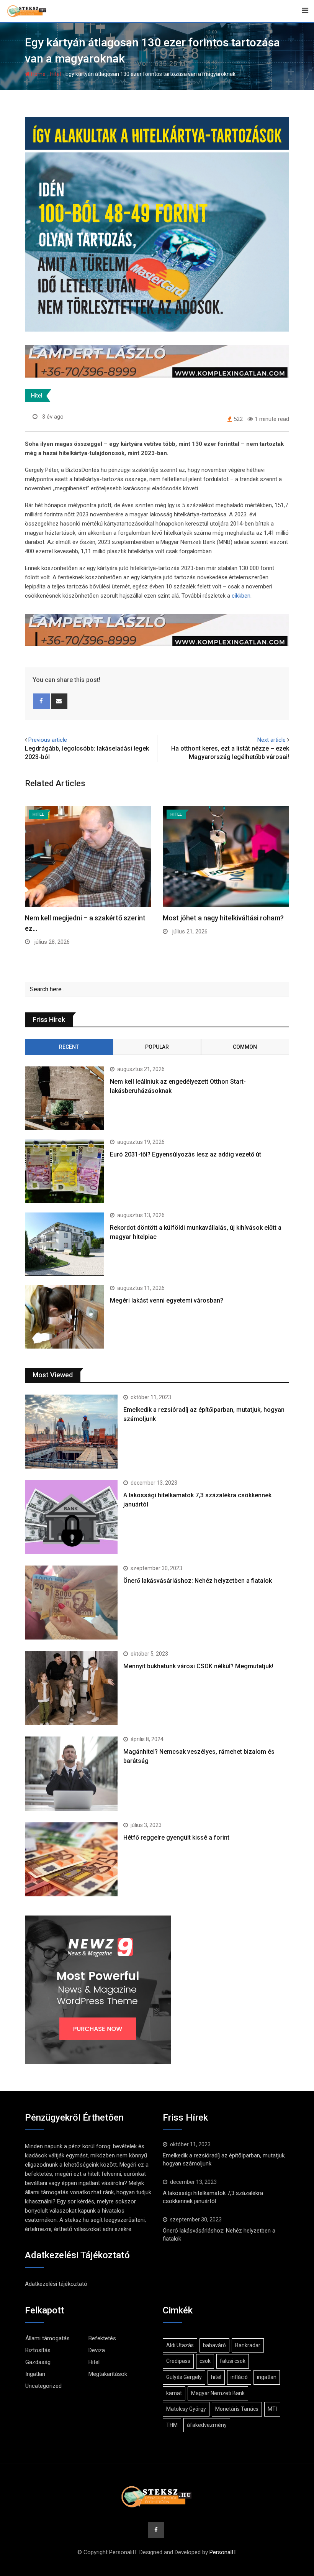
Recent (69, 1047)
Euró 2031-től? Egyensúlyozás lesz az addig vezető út (186, 1154)
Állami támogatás (47, 2338)
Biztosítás (38, 2350)
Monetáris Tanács (237, 2409)
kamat (174, 2393)
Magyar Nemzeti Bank (218, 2393)
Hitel (56, 74)
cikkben (241, 596)
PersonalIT (223, 2552)
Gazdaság (38, 2362)
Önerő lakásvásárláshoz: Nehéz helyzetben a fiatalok (198, 1581)
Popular (157, 1047)
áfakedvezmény (207, 2425)
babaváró (214, 2345)
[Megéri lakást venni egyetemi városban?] (65, 1317)
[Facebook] (42, 701)
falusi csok (233, 2361)
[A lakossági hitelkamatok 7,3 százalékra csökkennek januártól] (71, 1517)
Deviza (97, 2350)
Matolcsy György (186, 2409)
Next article (271, 740)
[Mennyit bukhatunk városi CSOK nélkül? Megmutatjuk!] (71, 1688)
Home (38, 74)
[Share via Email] (60, 701)
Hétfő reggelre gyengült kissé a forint (176, 1838)
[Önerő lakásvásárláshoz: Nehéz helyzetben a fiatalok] (71, 1603)
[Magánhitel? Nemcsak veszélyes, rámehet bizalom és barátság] (71, 1773)
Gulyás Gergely (184, 2377)
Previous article (48, 740)
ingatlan (267, 2377)
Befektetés (102, 2338)
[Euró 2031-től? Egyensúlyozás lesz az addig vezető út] (65, 1171)
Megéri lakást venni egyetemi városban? (167, 1300)
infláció (239, 2377)
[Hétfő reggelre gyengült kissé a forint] (71, 1859)
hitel (216, 2377)
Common (245, 1047)
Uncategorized (43, 2386)
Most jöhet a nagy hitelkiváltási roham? (223, 918)
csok (205, 2361)
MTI (272, 2409)
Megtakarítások (108, 2374)
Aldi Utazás (180, 2345)
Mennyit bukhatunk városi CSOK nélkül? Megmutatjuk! (198, 1666)
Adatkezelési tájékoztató (56, 2284)
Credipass (178, 2361)
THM (172, 2425)
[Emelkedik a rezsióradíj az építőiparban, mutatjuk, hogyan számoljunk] (71, 1432)
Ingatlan (35, 2374)
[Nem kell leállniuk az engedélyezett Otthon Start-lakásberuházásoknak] (65, 1098)
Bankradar (248, 2345)
